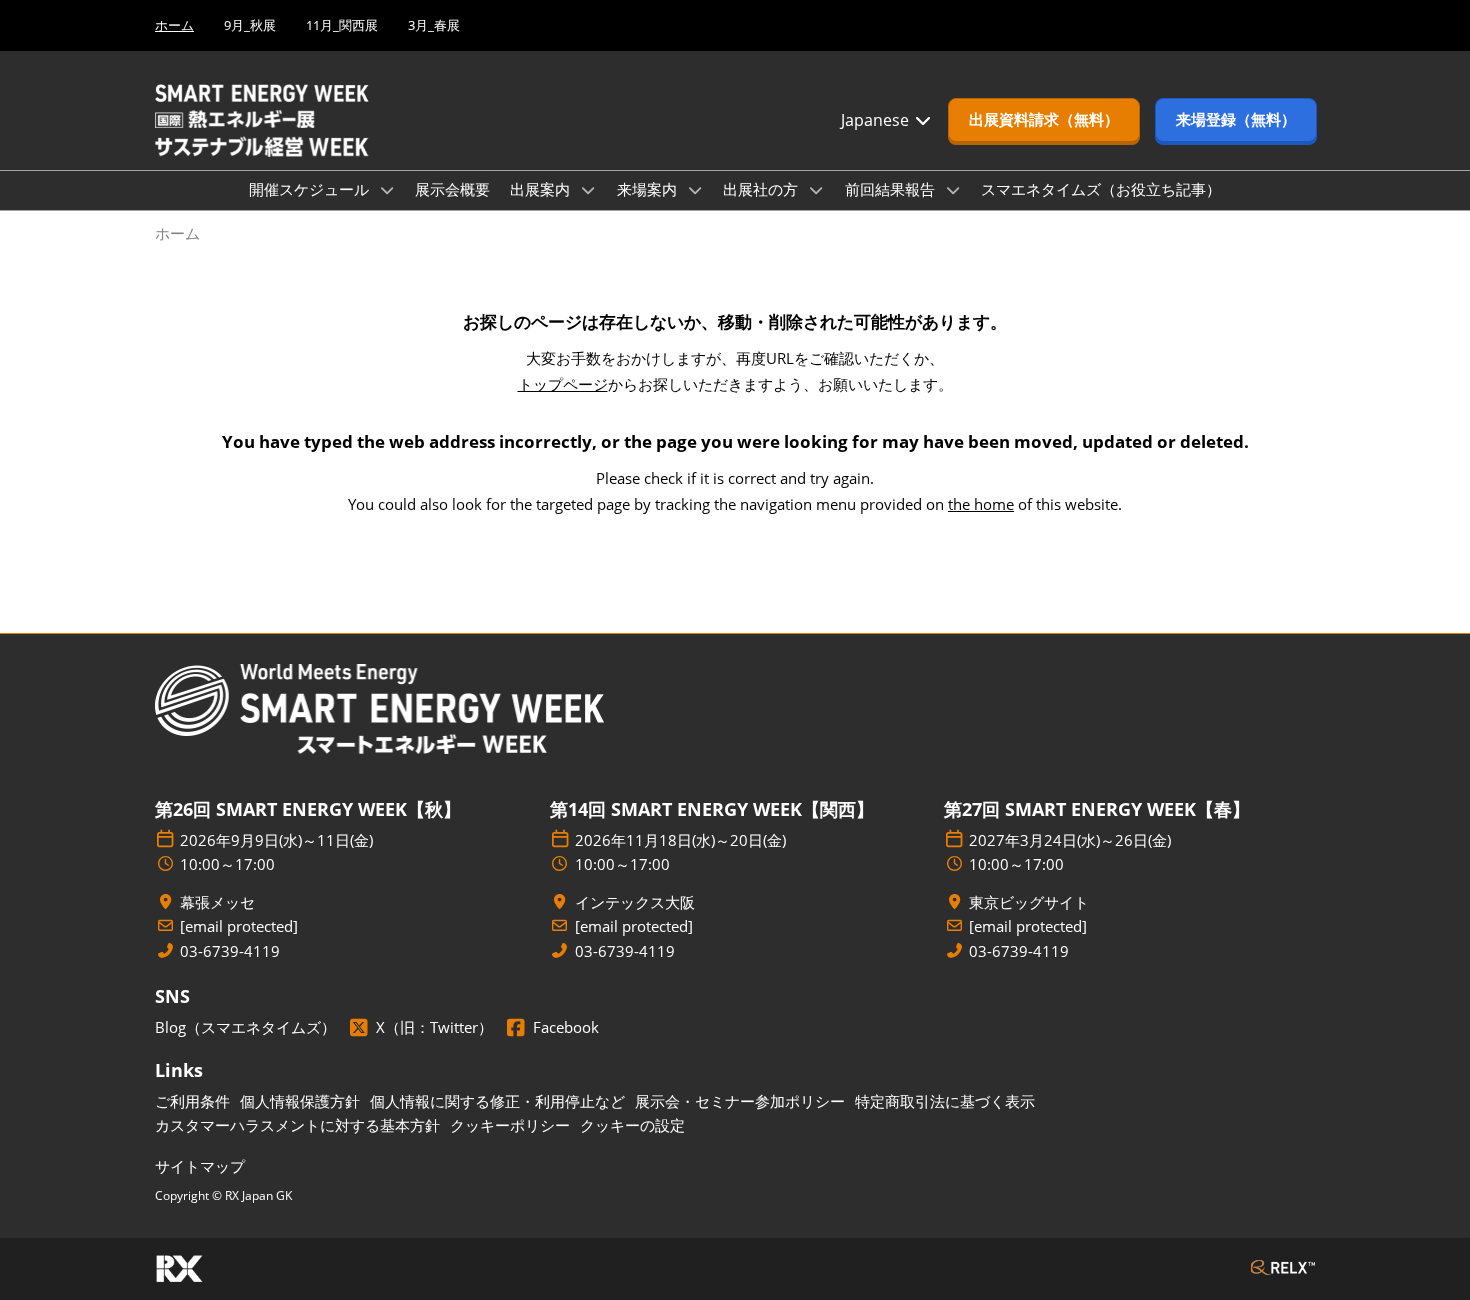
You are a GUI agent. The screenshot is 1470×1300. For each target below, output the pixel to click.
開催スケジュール (311, 189)
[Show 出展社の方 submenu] (816, 190)
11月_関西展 (342, 25)
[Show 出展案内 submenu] (588, 190)
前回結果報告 (892, 189)
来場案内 (649, 189)
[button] (1044, 120)
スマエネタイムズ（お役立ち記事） (1101, 189)
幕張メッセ (217, 902)
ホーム (174, 25)
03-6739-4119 (230, 951)
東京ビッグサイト (1029, 902)
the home (981, 504)
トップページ (563, 384)
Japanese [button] (877, 120)
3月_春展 (434, 25)
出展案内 (542, 189)
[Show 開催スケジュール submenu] (387, 190)
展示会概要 (452, 189)
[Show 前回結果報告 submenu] (953, 190)
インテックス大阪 (635, 902)
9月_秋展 (250, 25)
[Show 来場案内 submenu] (695, 190)
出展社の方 (762, 189)
